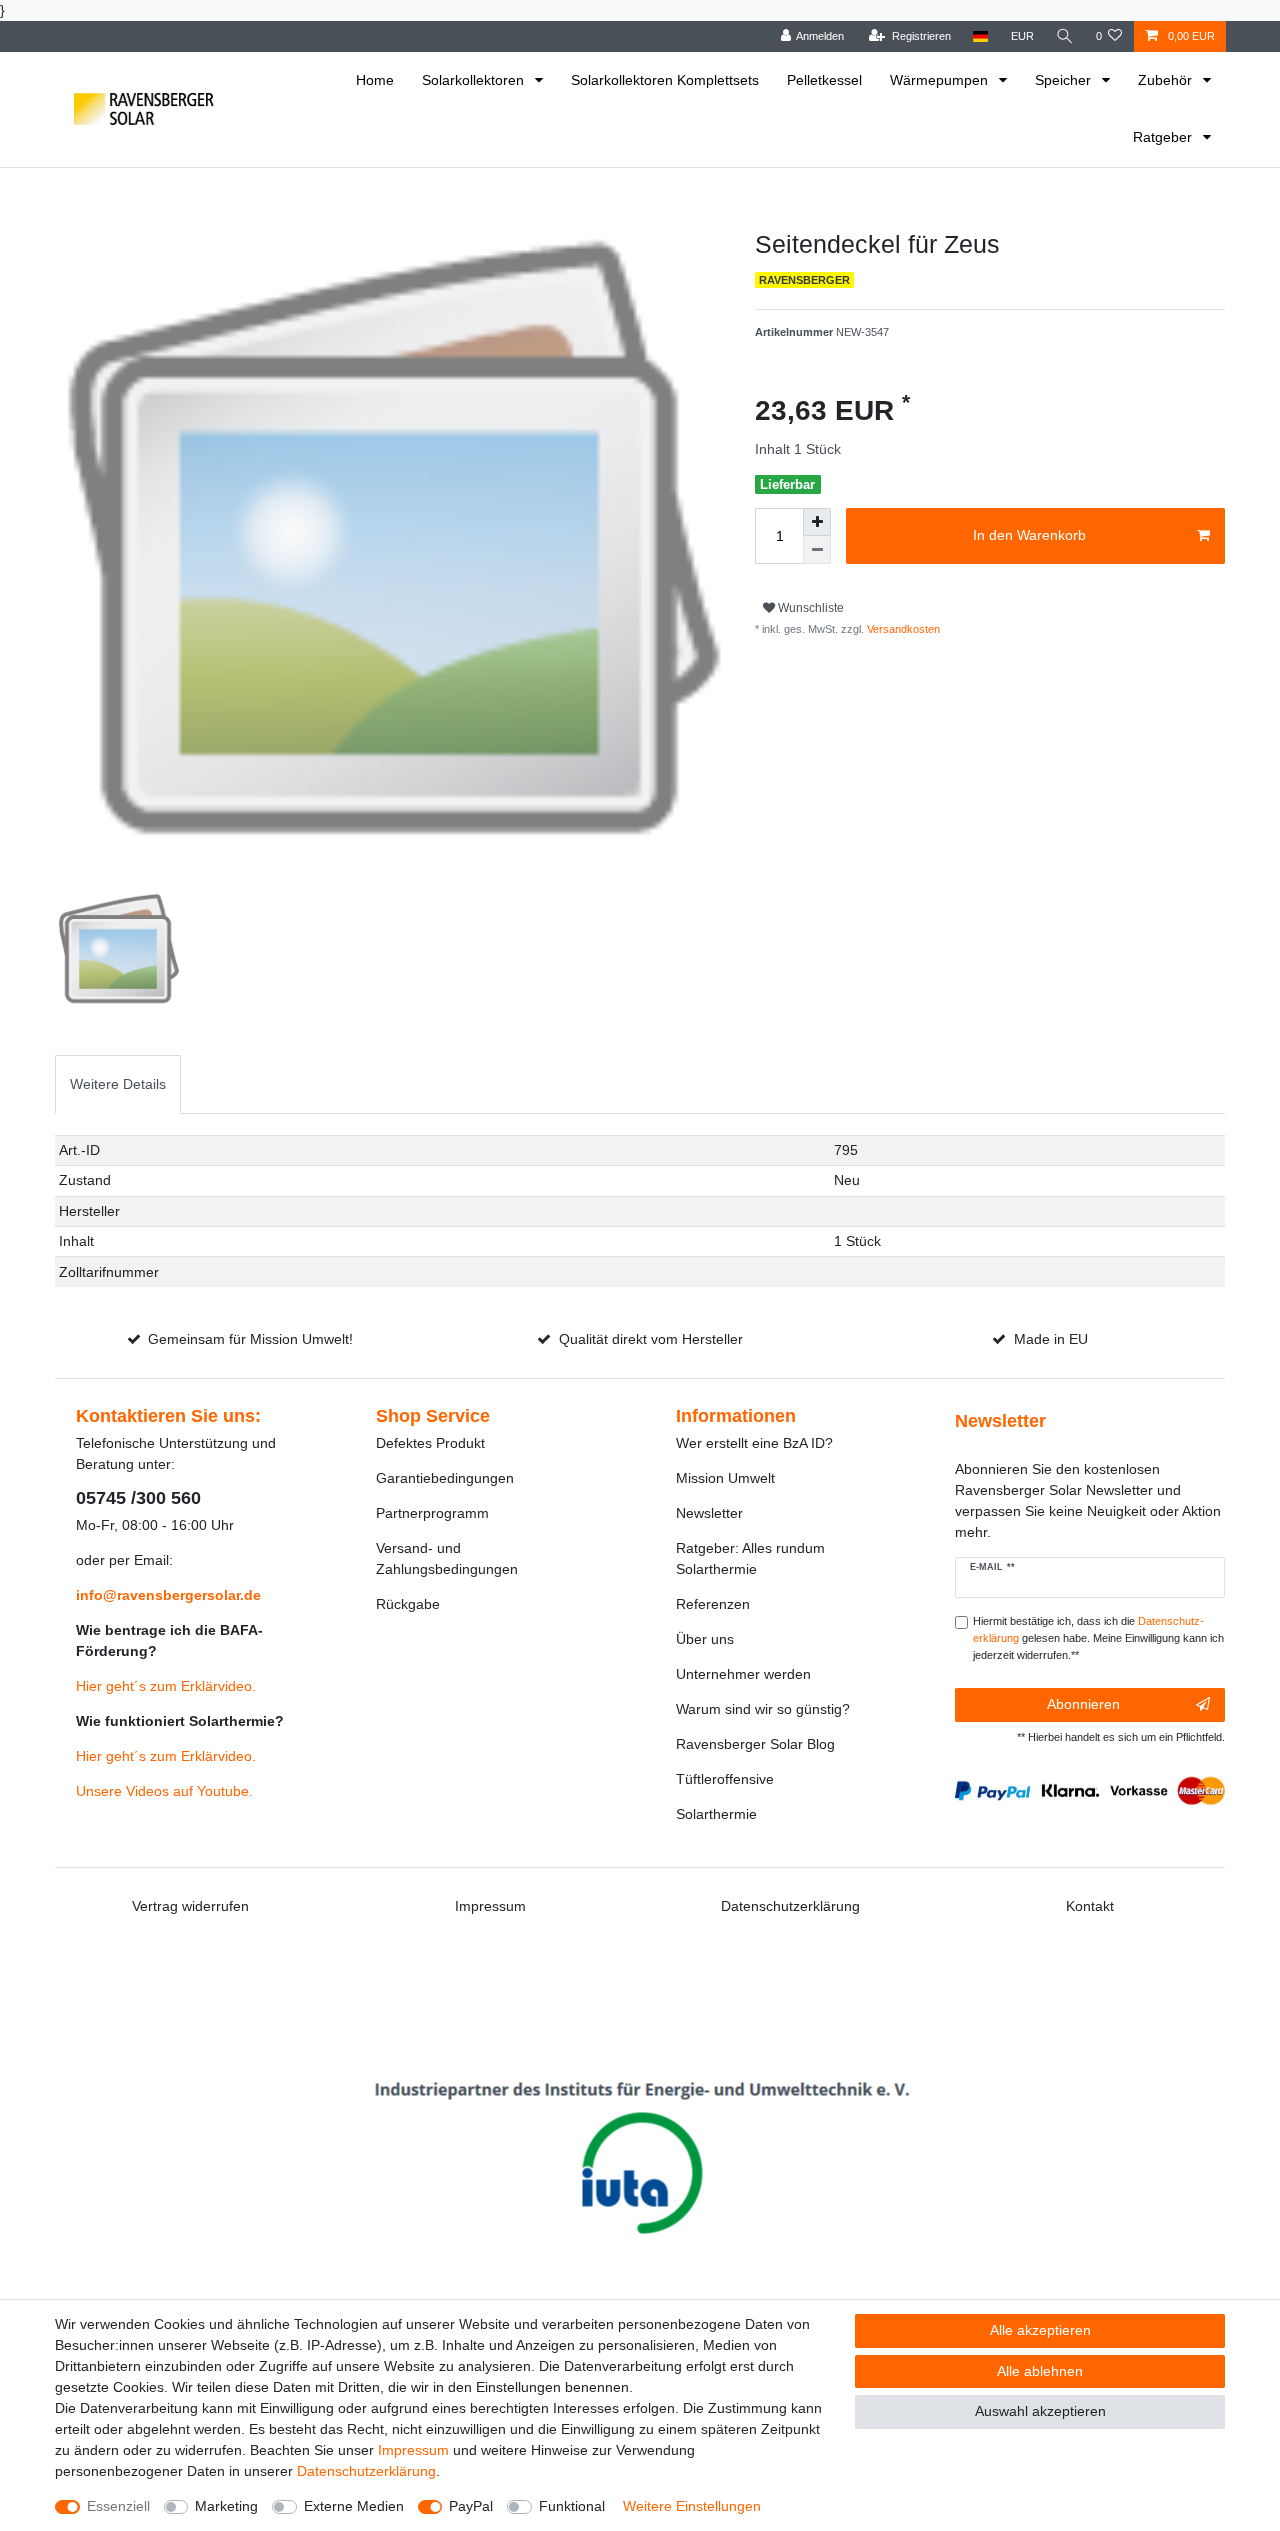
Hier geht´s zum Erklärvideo (164, 1686)
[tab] (118, 1084)
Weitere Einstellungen (692, 2506)
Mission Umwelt (725, 1478)
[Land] (980, 36)
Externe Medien (354, 2506)
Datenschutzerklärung (790, 1906)
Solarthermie (716, 1814)
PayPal (471, 2506)
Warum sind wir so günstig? (763, 1709)
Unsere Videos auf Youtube (162, 1791)
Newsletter (709, 1513)
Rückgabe (408, 1604)
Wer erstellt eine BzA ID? (754, 1443)
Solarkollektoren (475, 80)
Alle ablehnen (1040, 2371)
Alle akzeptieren (1040, 2330)
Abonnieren (1083, 1704)
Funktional (572, 2506)
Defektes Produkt (430, 1443)
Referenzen (713, 1604)
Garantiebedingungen (445, 1478)
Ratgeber (1164, 137)
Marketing (226, 2506)
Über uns (705, 1639)
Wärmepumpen (941, 80)
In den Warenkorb (1029, 535)
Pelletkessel (824, 80)
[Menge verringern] (817, 550)
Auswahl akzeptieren (1040, 2411)
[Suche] (1065, 36)
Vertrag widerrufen (190, 1906)
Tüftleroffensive (725, 1779)
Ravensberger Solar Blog (755, 1744)
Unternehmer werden (743, 1674)
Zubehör (1167, 80)
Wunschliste (809, 608)
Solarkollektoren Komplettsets (665, 80)
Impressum (490, 1906)
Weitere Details (118, 1084)
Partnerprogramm (432, 1513)
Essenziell (118, 2506)
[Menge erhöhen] (817, 522)
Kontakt (1090, 1906)
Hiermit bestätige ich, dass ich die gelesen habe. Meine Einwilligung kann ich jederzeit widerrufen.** (1098, 1638)
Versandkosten (902, 629)
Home (375, 80)
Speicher (1065, 80)
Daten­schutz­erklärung (366, 2471)
